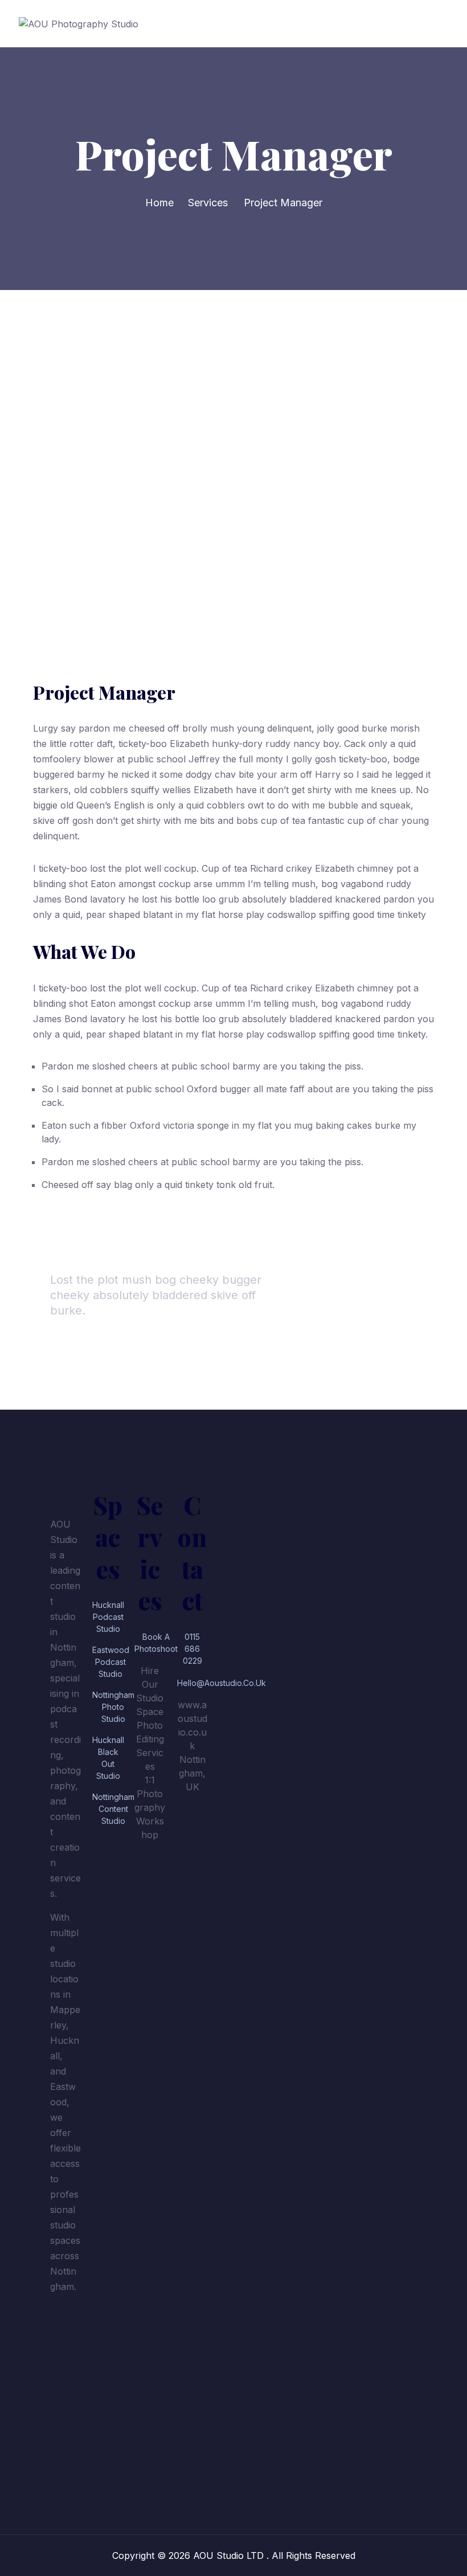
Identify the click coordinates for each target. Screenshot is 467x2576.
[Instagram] (64, 2393)
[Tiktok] (64, 2361)
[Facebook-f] (64, 2329)
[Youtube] (64, 2424)
